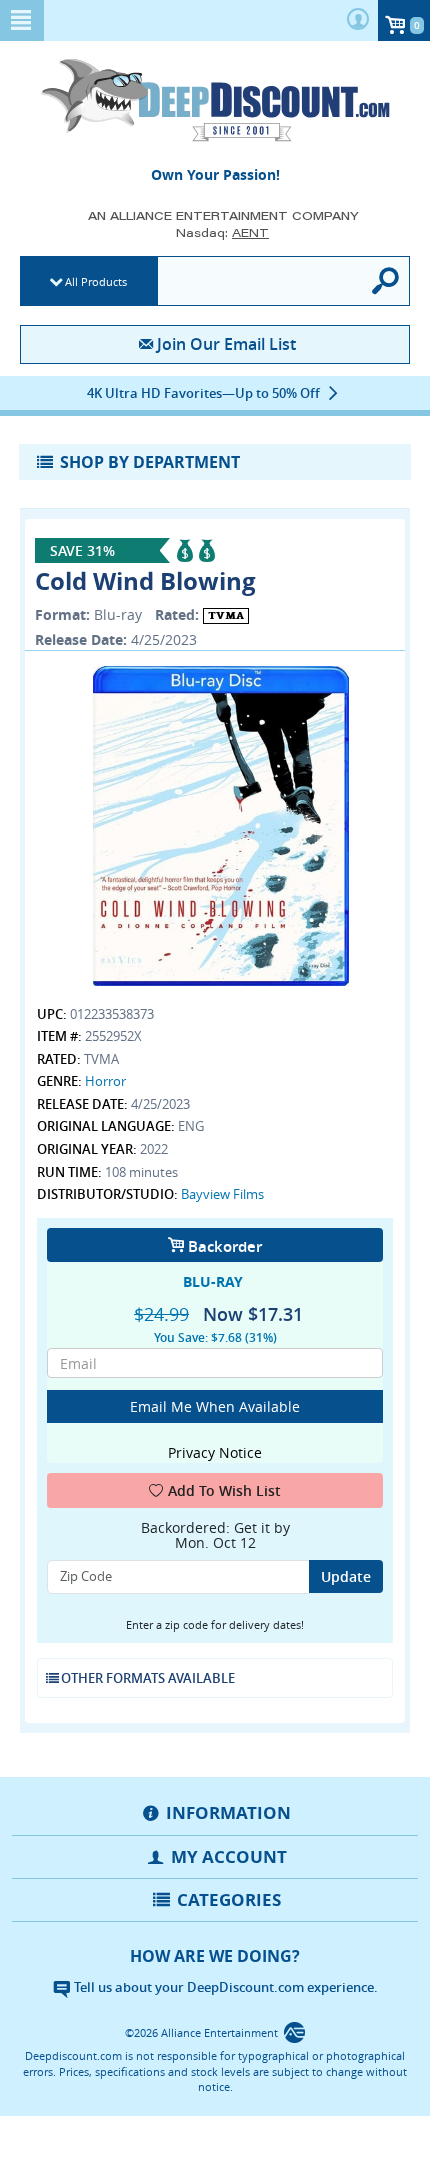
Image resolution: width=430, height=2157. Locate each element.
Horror (105, 1081)
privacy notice (215, 1452)
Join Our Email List (226, 344)
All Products (96, 281)
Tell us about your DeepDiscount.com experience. (224, 1987)
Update (346, 1576)
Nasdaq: (222, 232)
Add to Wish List (224, 1490)
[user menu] (358, 20)
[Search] (386, 281)
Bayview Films (222, 1194)
